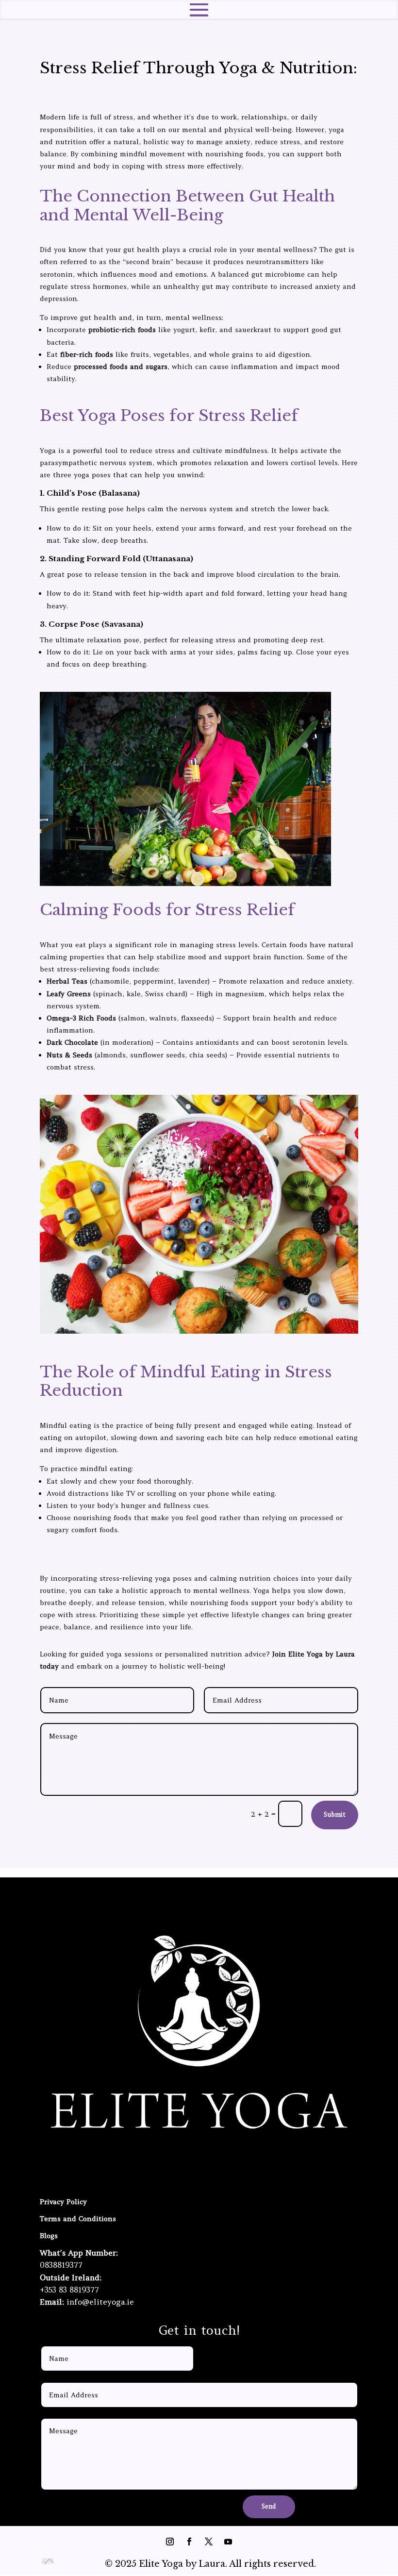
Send (269, 2506)
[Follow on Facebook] (189, 1900)
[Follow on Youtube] (228, 1900)
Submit (335, 1815)
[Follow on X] (209, 1900)
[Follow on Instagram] (170, 1900)
